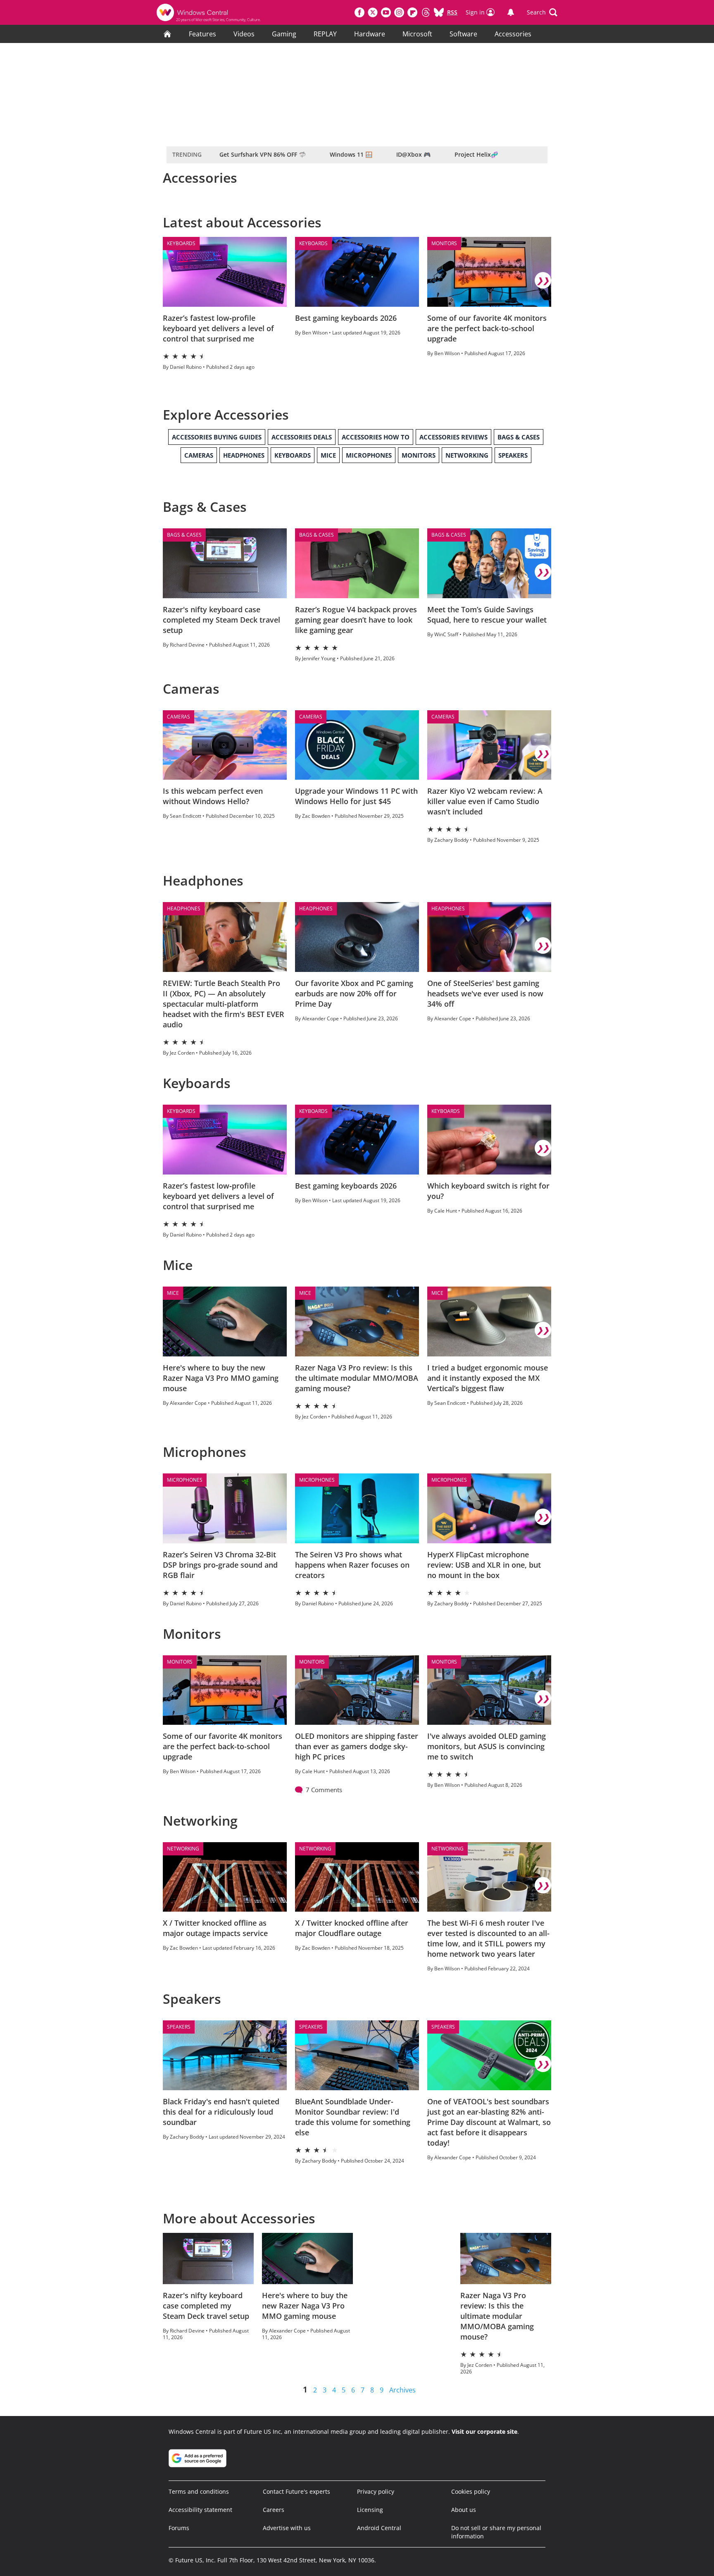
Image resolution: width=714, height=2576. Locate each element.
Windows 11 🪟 (351, 154)
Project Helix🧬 (476, 154)
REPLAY (325, 34)
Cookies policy (471, 2491)
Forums (179, 2528)
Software (463, 34)
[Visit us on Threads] (426, 12)
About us (464, 2510)
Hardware (370, 34)
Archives (402, 2390)
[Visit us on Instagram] (399, 12)
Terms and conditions (199, 2491)
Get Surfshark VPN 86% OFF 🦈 (263, 154)
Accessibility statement (200, 2510)
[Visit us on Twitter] (373, 12)
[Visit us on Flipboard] (412, 12)
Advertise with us (287, 2528)
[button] (542, 12)
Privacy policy (376, 2491)
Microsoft (417, 34)
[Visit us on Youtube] (386, 12)
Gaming (284, 34)
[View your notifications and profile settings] (511, 12)
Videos (244, 34)
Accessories (513, 34)
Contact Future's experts (296, 2491)
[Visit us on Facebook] (359, 12)
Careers (274, 2510)
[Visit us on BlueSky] (439, 12)
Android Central (379, 2528)
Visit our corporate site (484, 2432)
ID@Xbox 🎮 (413, 154)
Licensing (370, 2510)
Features (202, 34)
